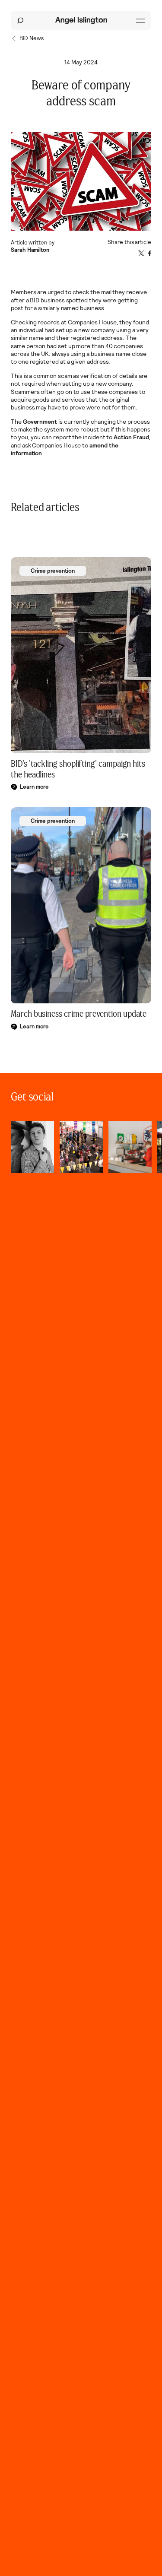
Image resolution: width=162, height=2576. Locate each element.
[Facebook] (150, 253)
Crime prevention (53, 571)
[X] (141, 253)
